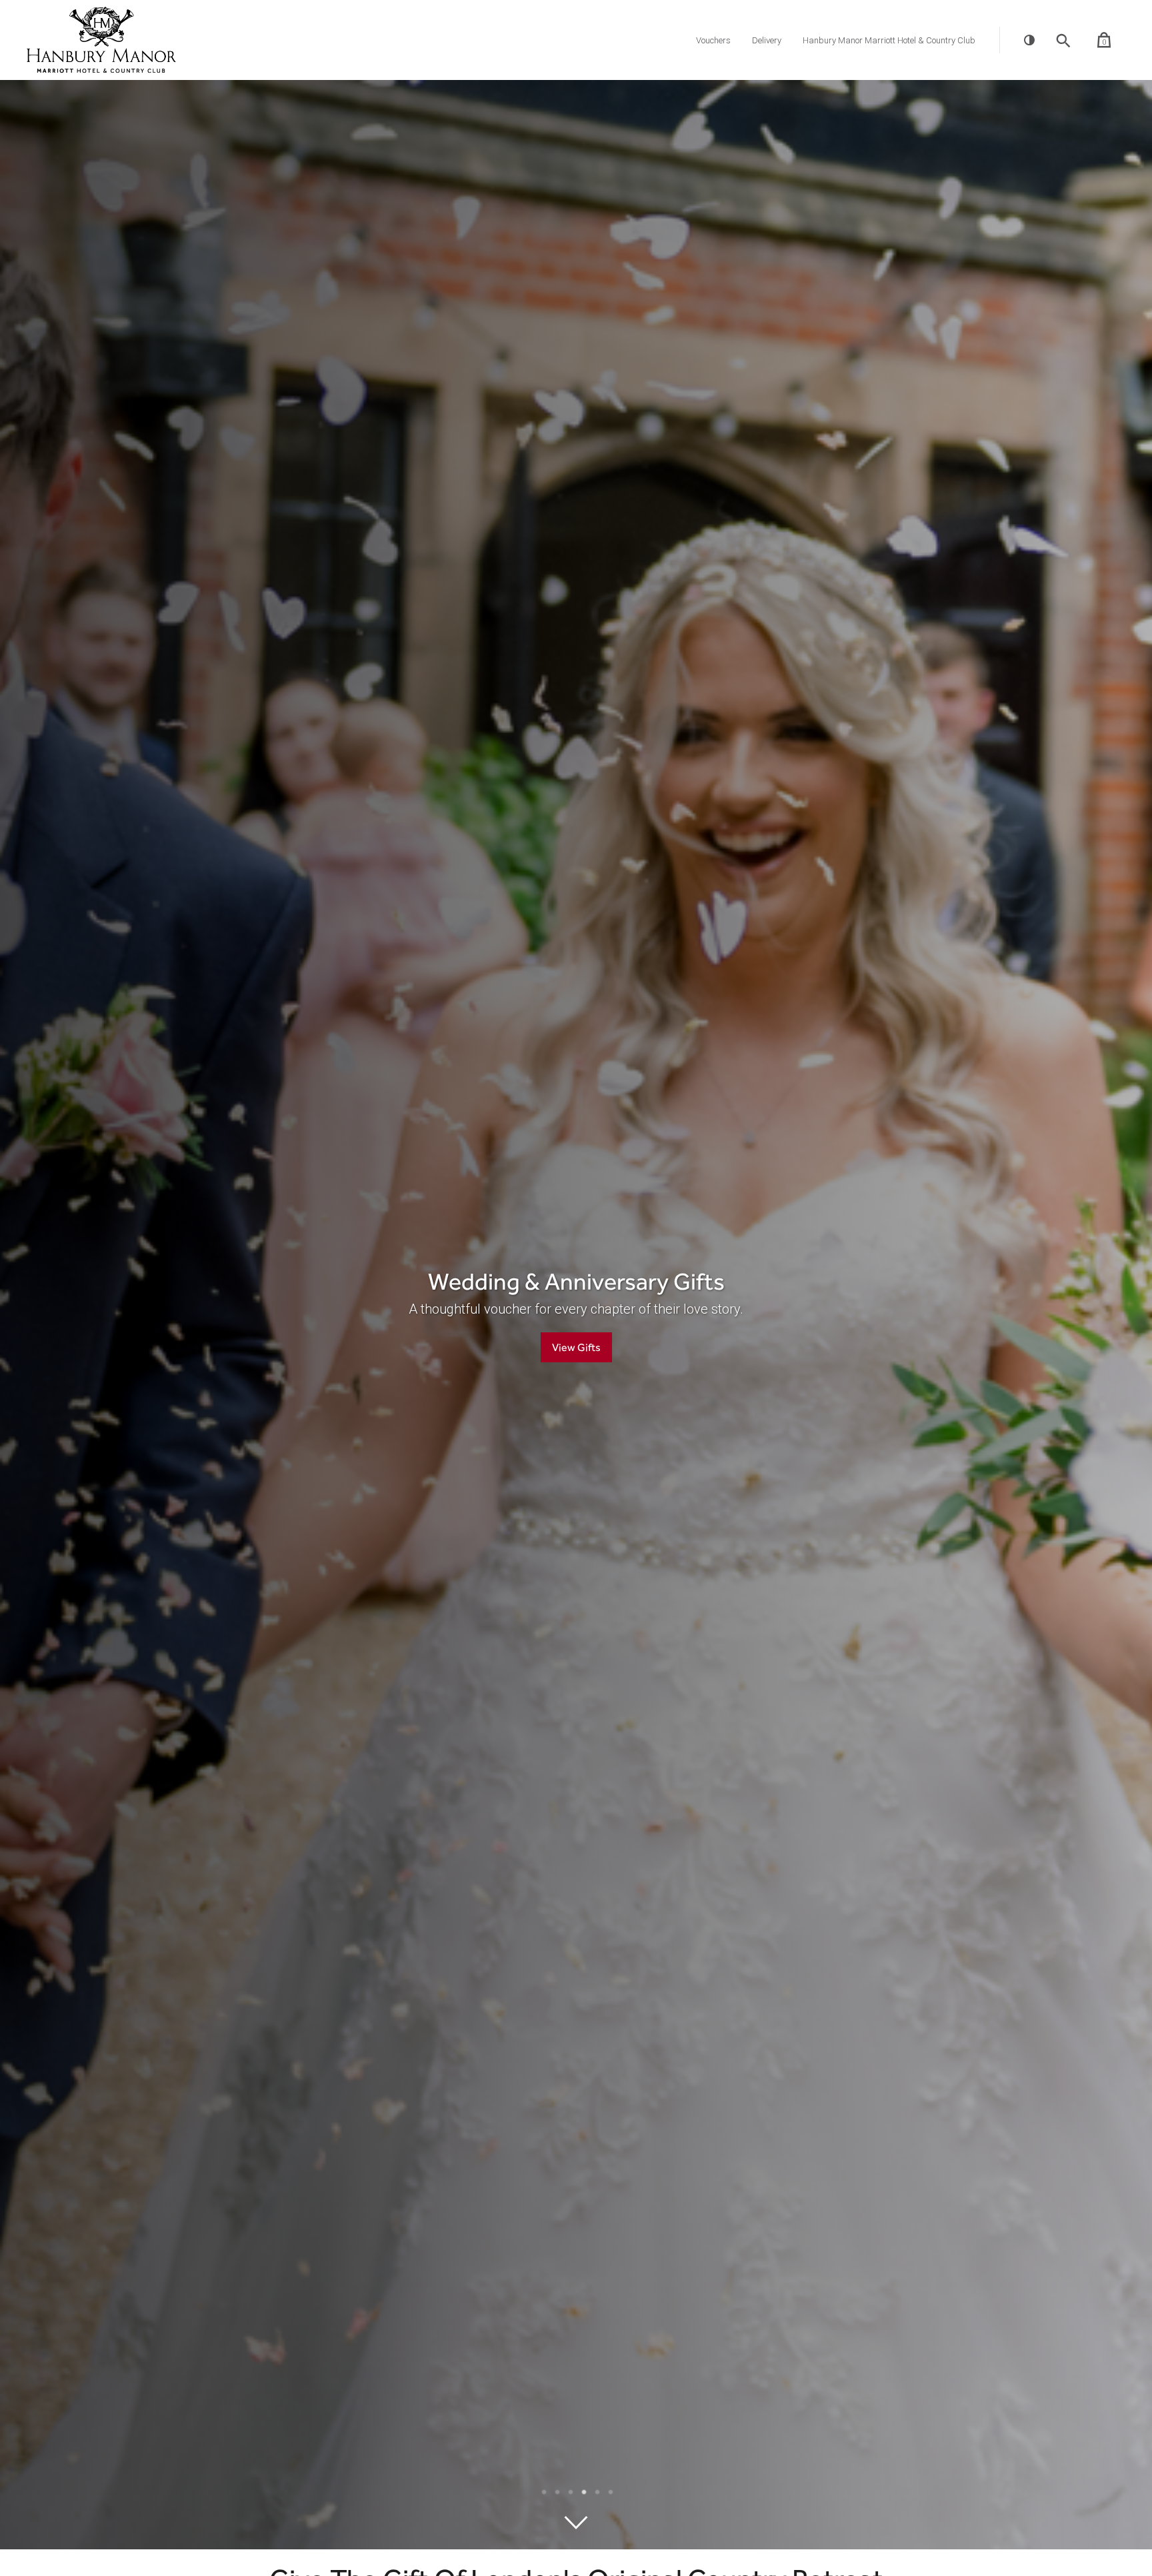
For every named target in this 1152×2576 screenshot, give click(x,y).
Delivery (767, 40)
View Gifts (785, 1347)
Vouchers (713, 40)
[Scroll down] (576, 2523)
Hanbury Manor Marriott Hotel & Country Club (889, 40)
